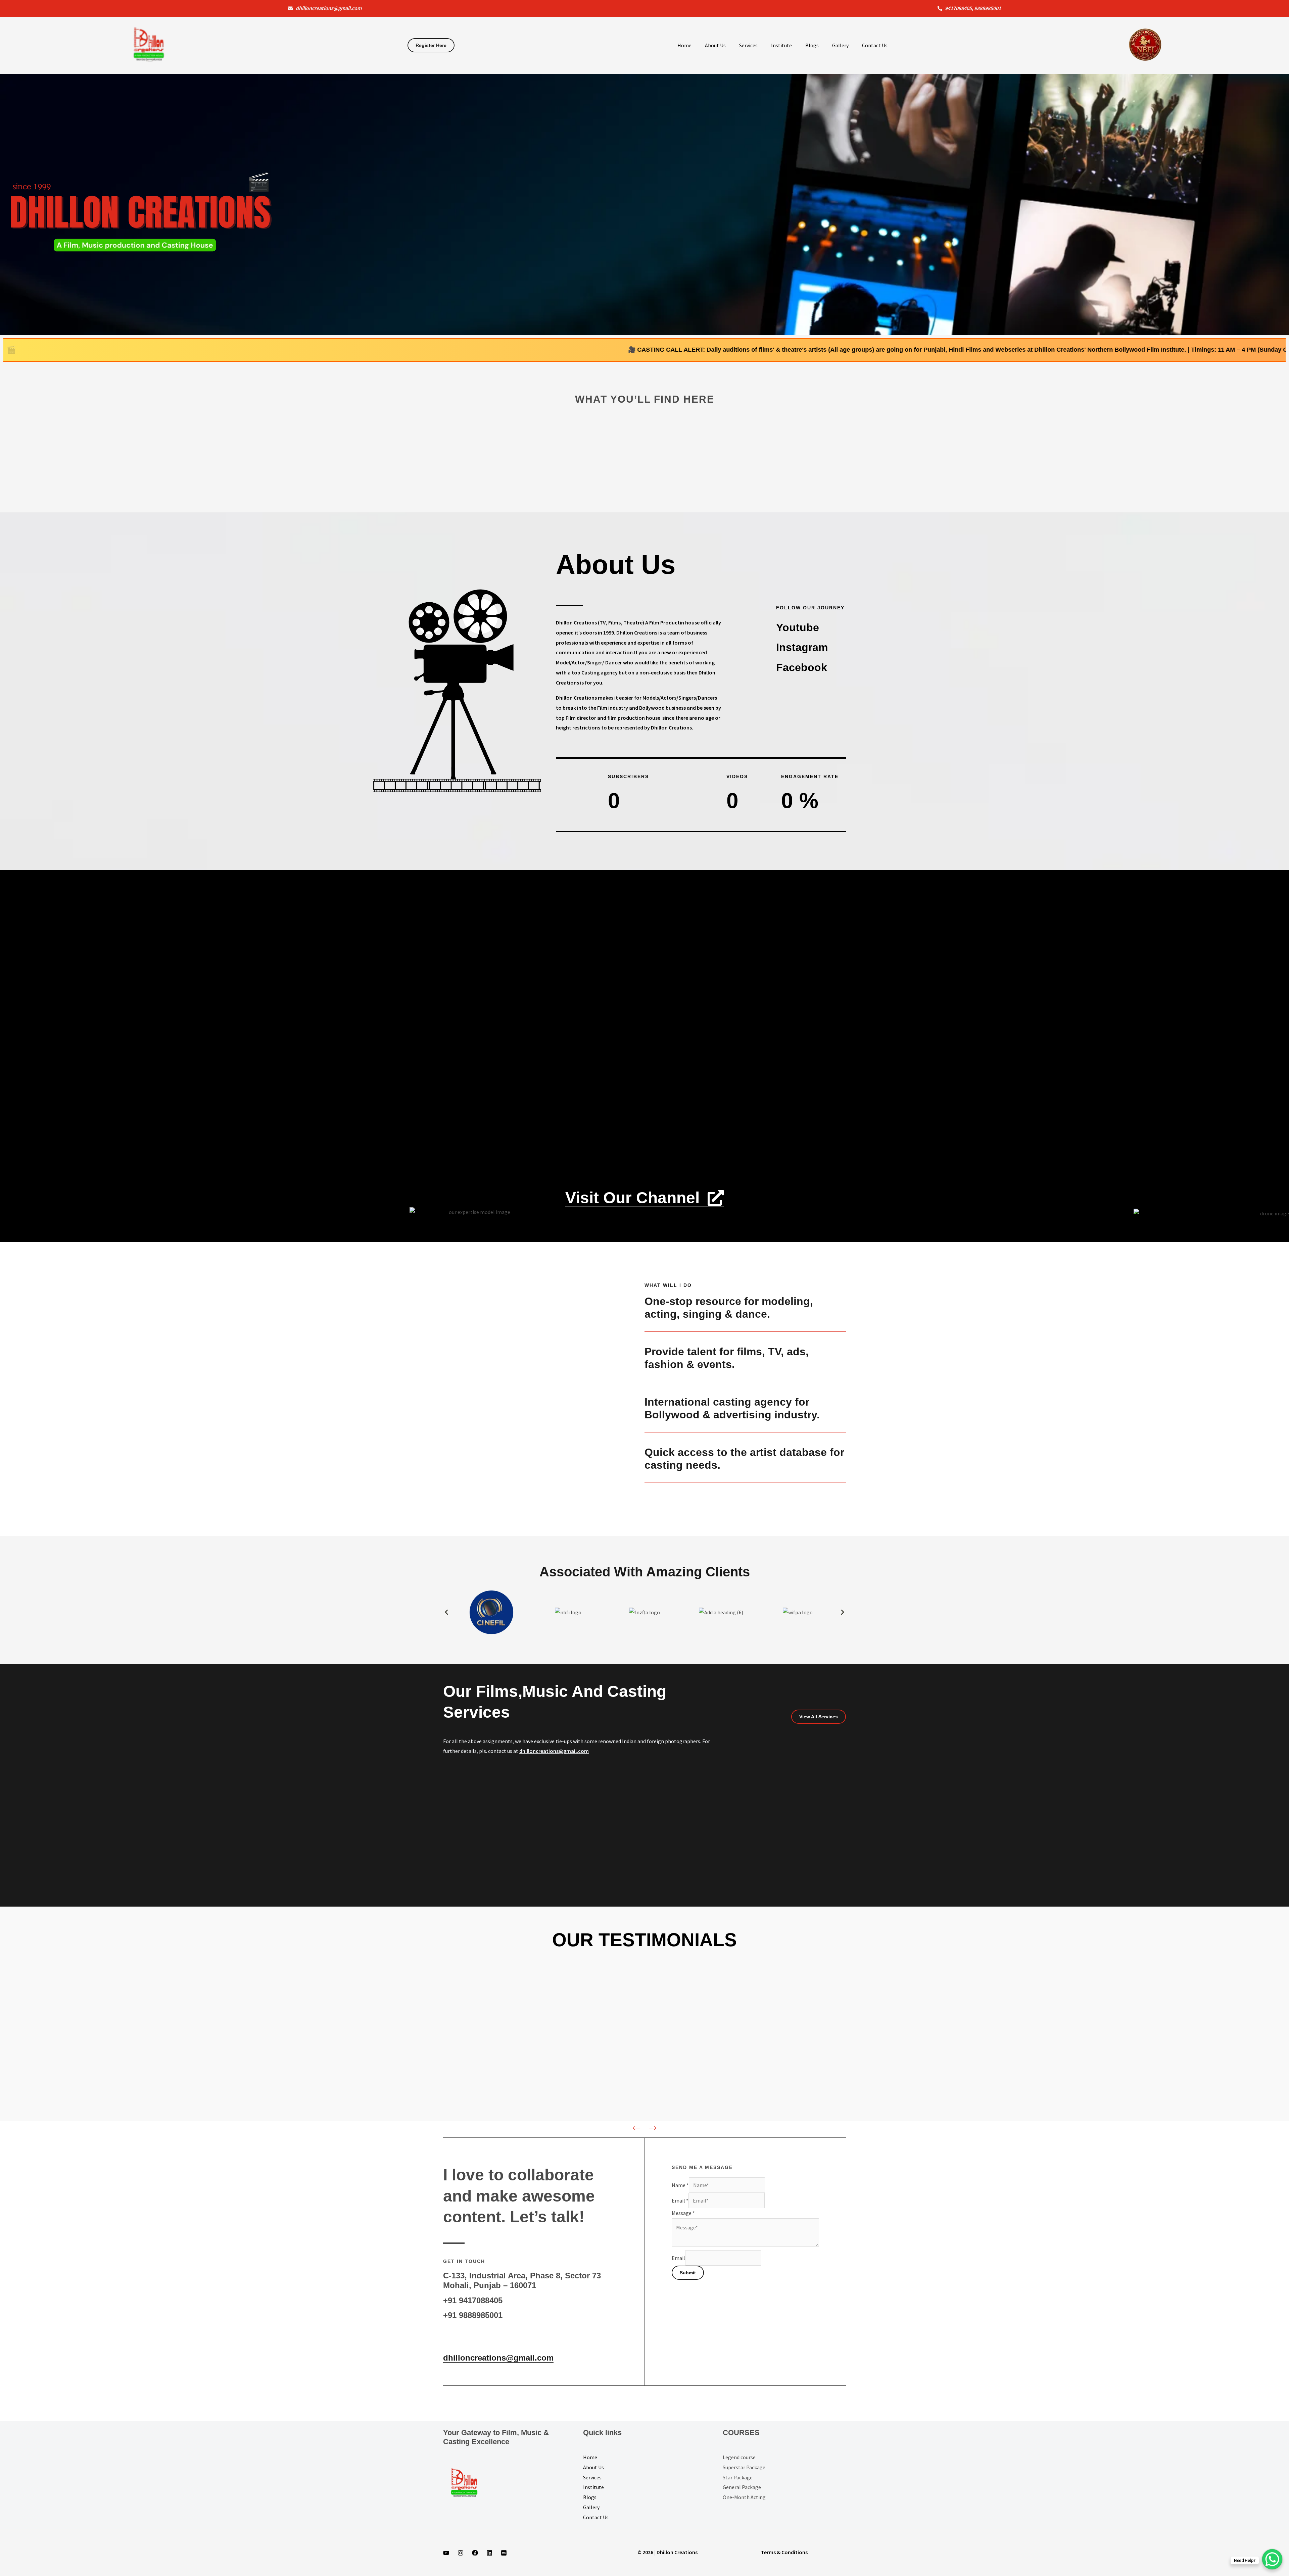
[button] (446, 1612)
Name (680, 2185)
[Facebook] (475, 2553)
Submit (688, 2273)
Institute (781, 45)
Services (748, 45)
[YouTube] (446, 2553)
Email (680, 2201)
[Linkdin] (489, 2553)
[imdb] (504, 2553)
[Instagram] (461, 2553)
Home (684, 45)
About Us (715, 45)
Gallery (840, 45)
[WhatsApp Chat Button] (1272, 2559)
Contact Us (875, 45)
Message (683, 2213)
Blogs (812, 45)
